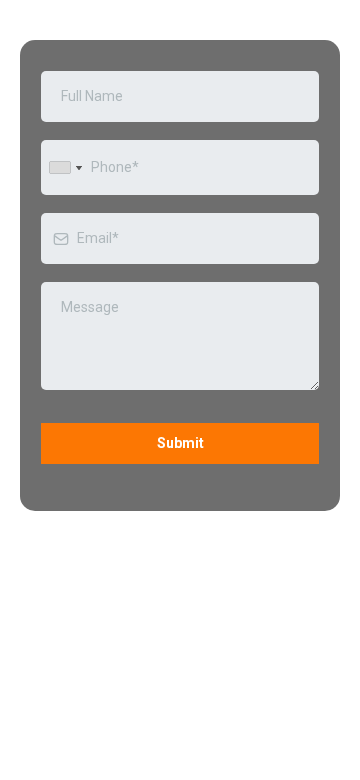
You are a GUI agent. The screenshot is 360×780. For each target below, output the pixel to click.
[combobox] (65, 167)
